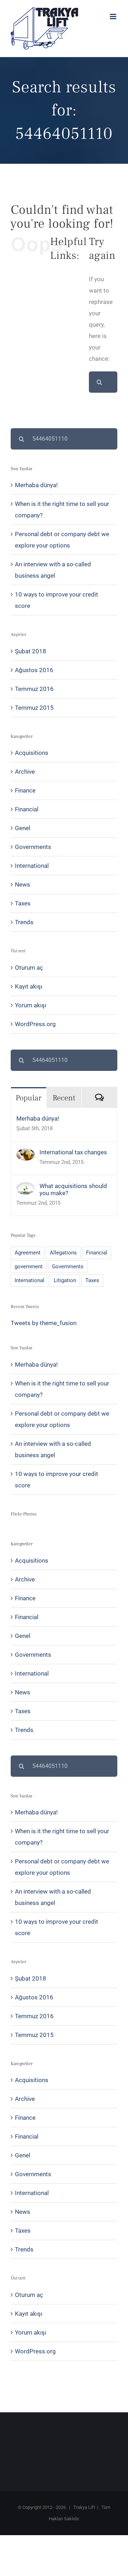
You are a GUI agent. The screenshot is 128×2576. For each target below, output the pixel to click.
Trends (24, 922)
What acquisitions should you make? (73, 1189)
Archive (25, 772)
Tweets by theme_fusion (44, 1323)
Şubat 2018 (31, 651)
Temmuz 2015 (34, 708)
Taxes (23, 903)
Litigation (65, 1280)
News (23, 884)
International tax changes (73, 1152)
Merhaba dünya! (36, 485)
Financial (27, 809)
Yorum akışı (31, 1005)
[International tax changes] (26, 1154)
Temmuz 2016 (34, 689)
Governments (33, 847)
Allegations (63, 1253)
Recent (64, 1098)
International (32, 866)
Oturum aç (29, 968)
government (29, 1267)
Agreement (28, 1253)
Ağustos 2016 (34, 670)
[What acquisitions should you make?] (26, 1188)
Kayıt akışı (29, 986)
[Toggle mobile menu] (114, 17)
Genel (23, 828)
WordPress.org (35, 1024)
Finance (25, 790)
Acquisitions (32, 753)
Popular (28, 1098)
